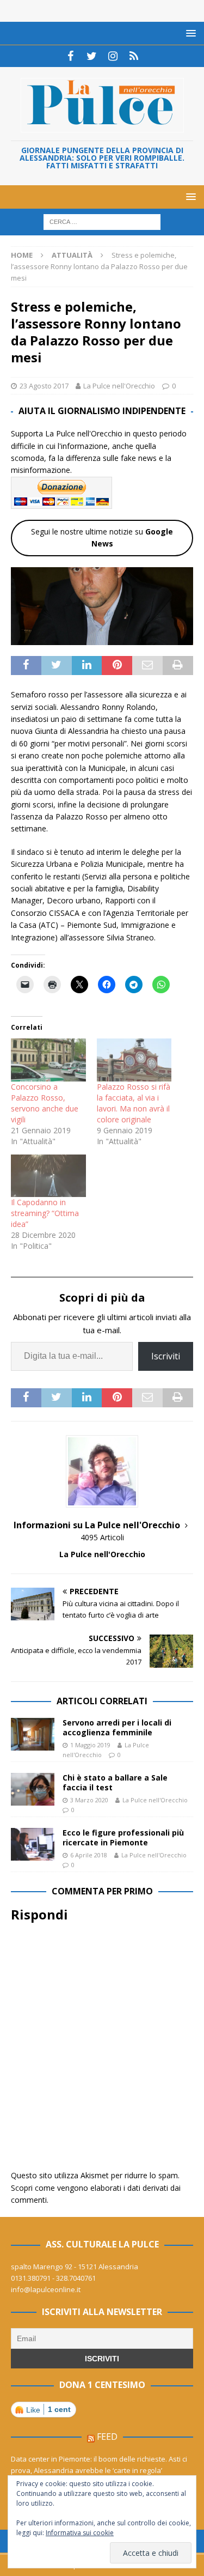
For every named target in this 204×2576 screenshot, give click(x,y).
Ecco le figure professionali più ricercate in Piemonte (123, 1837)
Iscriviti (166, 1356)
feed (107, 2437)
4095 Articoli (102, 1537)
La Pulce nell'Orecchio (119, 386)
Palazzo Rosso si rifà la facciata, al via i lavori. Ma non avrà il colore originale (134, 1103)
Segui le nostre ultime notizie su (102, 537)
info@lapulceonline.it (46, 2289)
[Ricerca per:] (102, 221)
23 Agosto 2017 (44, 386)
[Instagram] (113, 56)
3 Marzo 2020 (89, 1800)
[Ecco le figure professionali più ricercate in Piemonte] (33, 1844)
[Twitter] (92, 56)
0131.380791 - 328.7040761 (53, 2278)
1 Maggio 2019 (90, 1745)
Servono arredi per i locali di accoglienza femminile (117, 1727)
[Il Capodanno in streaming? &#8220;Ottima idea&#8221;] (48, 1176)
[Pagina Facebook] (70, 56)
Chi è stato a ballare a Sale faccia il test (115, 1782)
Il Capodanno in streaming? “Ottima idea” (45, 1213)
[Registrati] (134, 56)
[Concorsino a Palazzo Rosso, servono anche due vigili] (48, 1060)
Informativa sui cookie (80, 2533)
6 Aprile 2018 (89, 1855)
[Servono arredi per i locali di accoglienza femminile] (33, 1734)
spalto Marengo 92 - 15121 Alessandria (75, 2267)
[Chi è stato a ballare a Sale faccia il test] (33, 1789)
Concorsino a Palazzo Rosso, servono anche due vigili (45, 1103)
